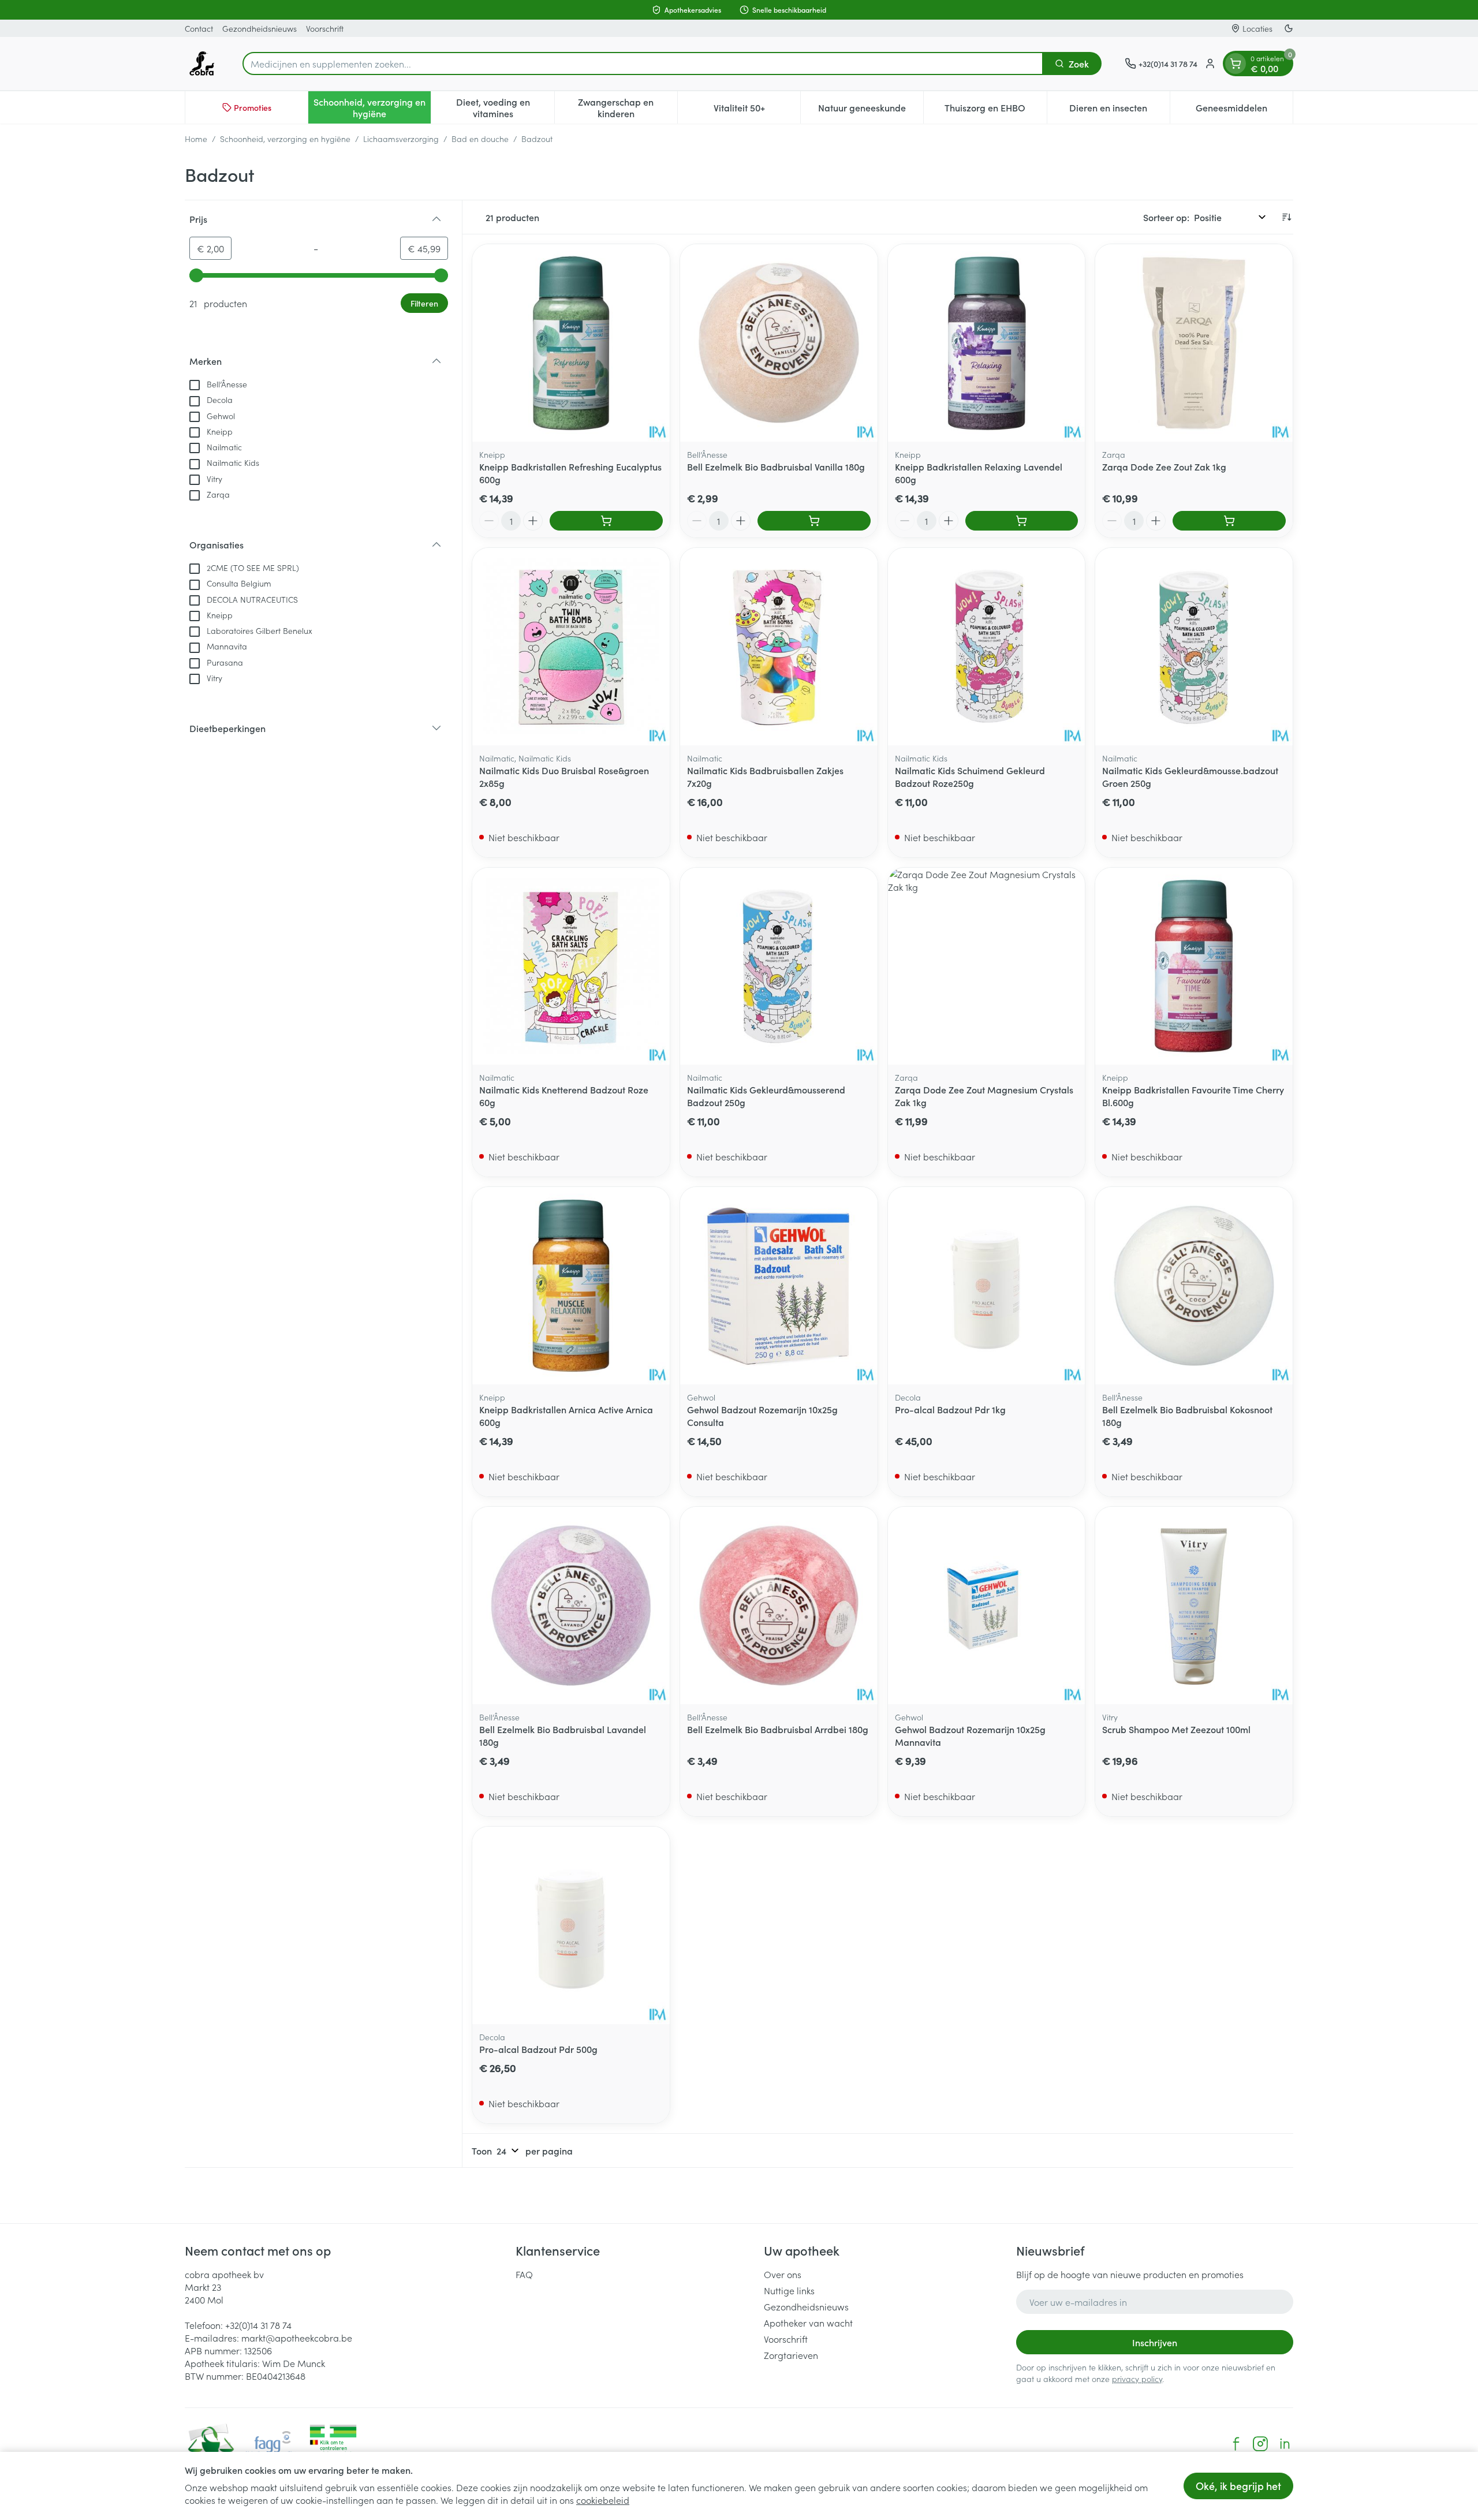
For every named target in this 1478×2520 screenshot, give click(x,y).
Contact (199, 28)
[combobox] (643, 64)
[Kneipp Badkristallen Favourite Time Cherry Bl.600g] (1194, 966)
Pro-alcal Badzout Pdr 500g (538, 2049)
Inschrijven (1155, 2342)
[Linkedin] (1285, 2444)
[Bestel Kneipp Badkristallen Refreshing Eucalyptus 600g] (606, 521)
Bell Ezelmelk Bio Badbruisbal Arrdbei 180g (778, 1729)
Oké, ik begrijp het (1238, 2486)
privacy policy (1137, 2379)
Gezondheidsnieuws (260, 28)
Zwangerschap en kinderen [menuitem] (628, 107)
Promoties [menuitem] (253, 107)
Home (196, 139)
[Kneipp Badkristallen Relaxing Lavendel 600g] (987, 343)
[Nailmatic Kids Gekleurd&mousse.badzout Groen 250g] (1194, 647)
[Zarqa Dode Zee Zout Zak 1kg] (1194, 343)
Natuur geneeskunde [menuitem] (871, 110)
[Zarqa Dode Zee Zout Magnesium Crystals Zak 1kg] (987, 966)
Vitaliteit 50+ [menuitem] (757, 110)
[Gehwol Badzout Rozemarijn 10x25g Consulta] (779, 1286)
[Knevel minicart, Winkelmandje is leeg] (1236, 64)
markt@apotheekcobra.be (297, 2338)
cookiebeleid (603, 2500)
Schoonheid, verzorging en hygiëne (285, 139)
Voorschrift (325, 28)
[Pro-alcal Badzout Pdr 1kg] (987, 1286)
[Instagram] (1260, 2444)
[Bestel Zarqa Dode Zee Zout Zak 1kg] (1229, 521)
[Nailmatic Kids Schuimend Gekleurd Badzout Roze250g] (987, 647)
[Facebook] (1236, 2444)
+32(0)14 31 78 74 (258, 2325)
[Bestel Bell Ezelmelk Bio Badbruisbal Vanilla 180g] (814, 521)
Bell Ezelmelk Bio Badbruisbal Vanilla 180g (776, 466)
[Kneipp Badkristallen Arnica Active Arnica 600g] (571, 1286)
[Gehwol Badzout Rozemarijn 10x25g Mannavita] (987, 1606)
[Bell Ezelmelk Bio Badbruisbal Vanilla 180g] (779, 343)
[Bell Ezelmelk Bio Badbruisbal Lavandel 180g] (571, 1606)
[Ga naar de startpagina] (202, 64)
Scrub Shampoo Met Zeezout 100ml (1176, 1729)
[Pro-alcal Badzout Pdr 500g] (571, 1925)
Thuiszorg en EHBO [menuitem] (995, 110)
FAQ (524, 2274)
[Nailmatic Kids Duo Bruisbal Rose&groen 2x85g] (571, 647)
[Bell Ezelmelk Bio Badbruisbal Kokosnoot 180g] (1194, 1286)
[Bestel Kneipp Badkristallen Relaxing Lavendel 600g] (1022, 521)
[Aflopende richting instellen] (1286, 217)
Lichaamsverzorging (401, 139)
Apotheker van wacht (808, 2323)
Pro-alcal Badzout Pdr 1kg (950, 1409)
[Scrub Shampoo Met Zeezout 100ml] (1194, 1606)
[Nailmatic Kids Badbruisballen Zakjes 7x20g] (779, 647)
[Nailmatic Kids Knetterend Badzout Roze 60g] (571, 966)
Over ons (783, 2274)
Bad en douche (480, 139)
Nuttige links (789, 2290)
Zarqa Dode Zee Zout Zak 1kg (1164, 466)
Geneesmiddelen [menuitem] (1244, 110)
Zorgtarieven (791, 2355)
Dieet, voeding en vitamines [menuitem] (505, 107)
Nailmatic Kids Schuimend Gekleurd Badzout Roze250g (970, 776)
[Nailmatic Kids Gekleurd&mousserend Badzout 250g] (779, 966)
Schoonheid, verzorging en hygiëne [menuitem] (372, 107)
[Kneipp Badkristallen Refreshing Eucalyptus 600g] (571, 343)
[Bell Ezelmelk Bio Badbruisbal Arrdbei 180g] (779, 1606)
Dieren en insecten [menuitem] (1119, 110)
